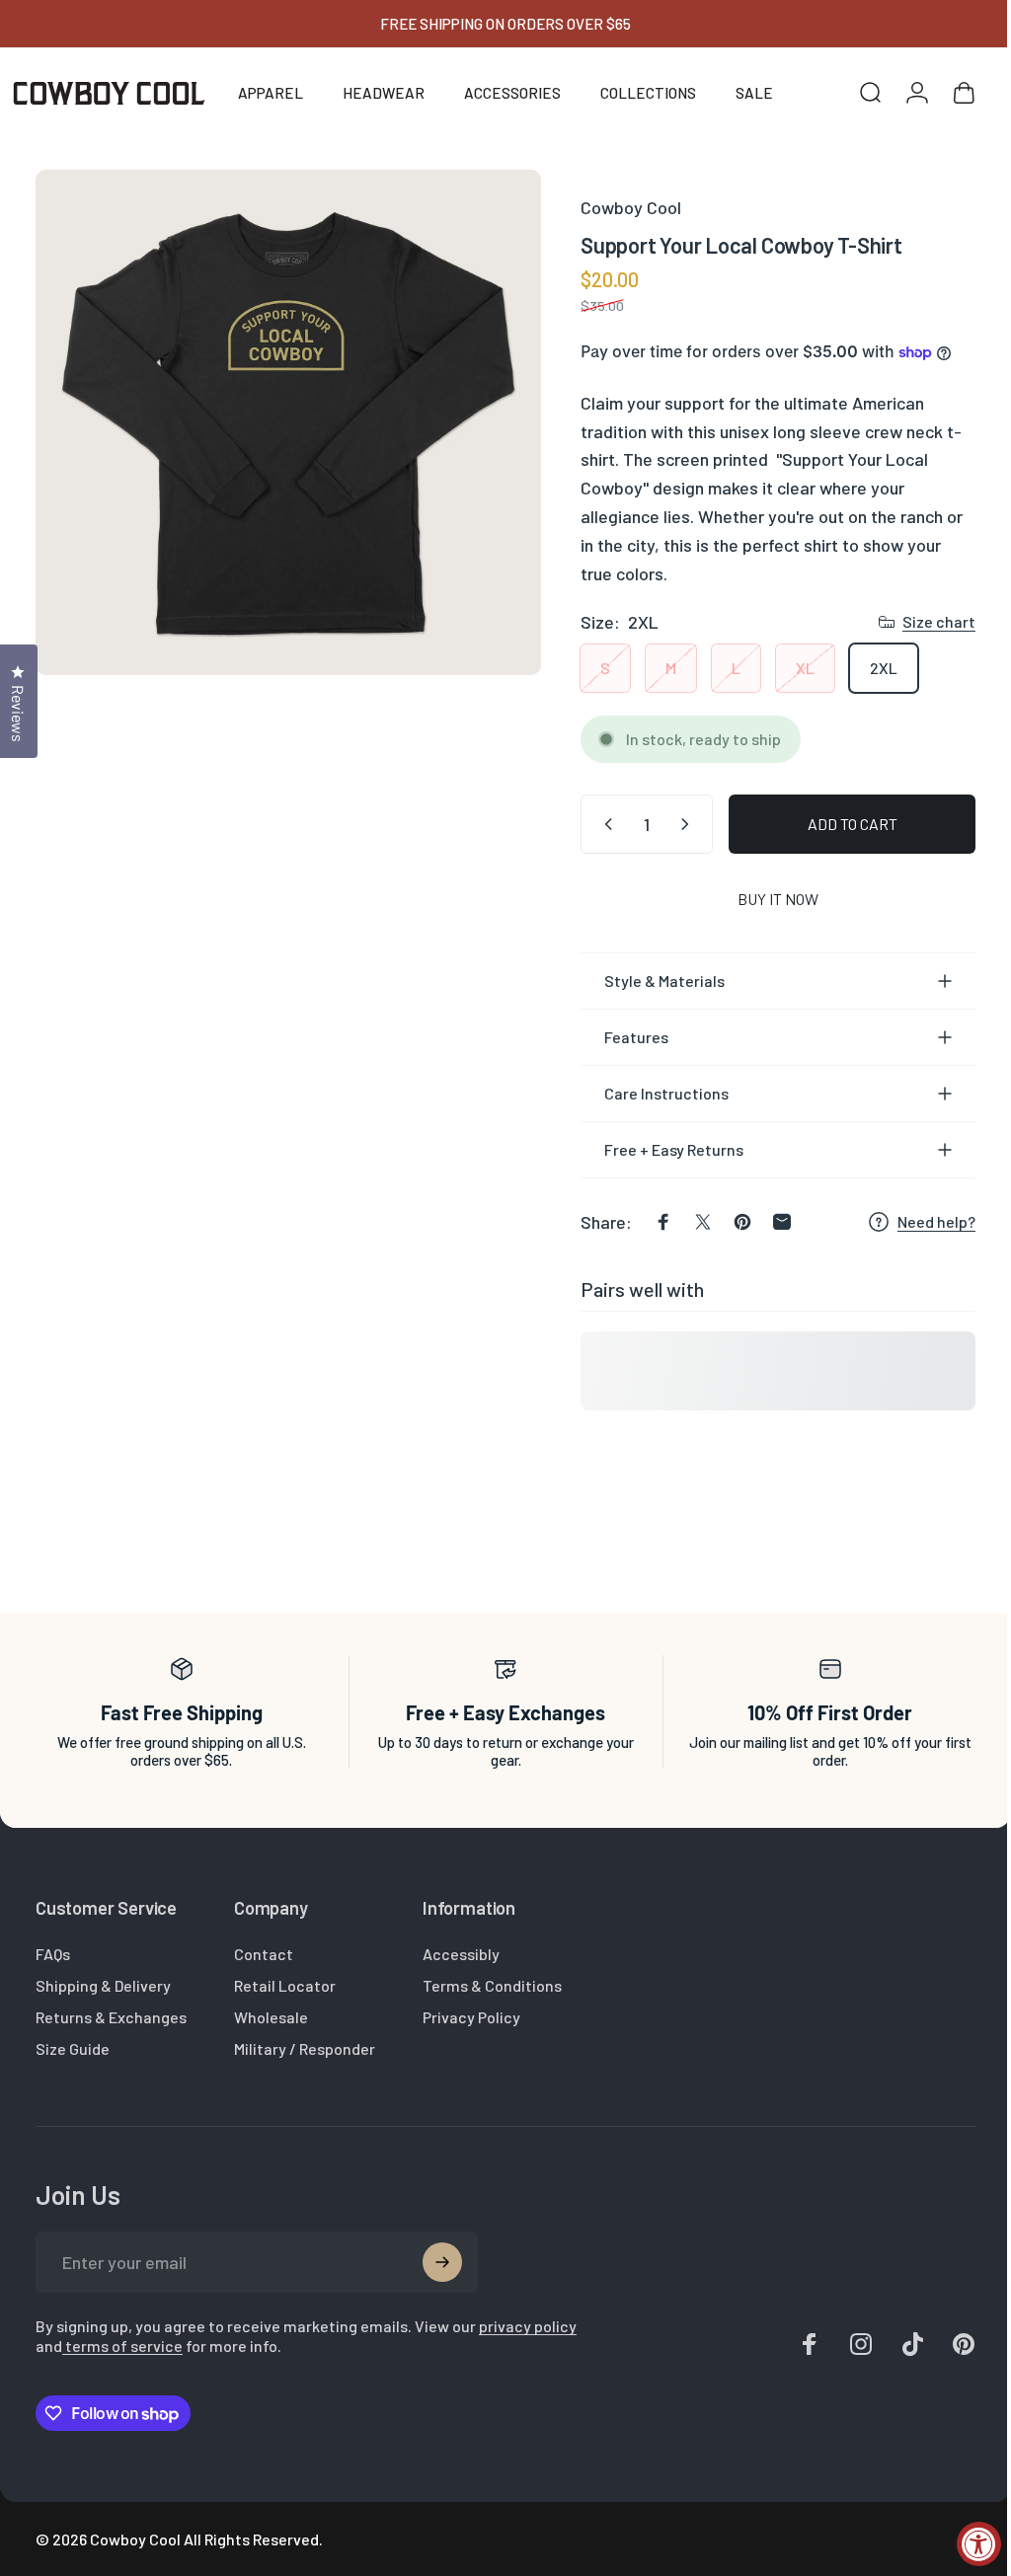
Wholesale (271, 2017)
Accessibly (461, 1954)
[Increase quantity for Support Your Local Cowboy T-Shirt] (674, 824)
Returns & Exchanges (111, 2017)
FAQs (53, 1954)
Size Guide (73, 2048)
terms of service (168, 2346)
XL (790, 668)
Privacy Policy (471, 2017)
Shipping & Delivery (103, 1985)
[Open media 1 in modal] (281, 415)
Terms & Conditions (492, 1985)
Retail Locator (285, 1985)
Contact (264, 1954)
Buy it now (763, 899)
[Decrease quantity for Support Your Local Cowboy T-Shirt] (589, 824)
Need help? (922, 1221)
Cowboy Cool (616, 207)
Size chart (924, 621)
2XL (869, 668)
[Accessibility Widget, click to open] (979, 2544)
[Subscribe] (442, 2262)
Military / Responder (305, 2048)
